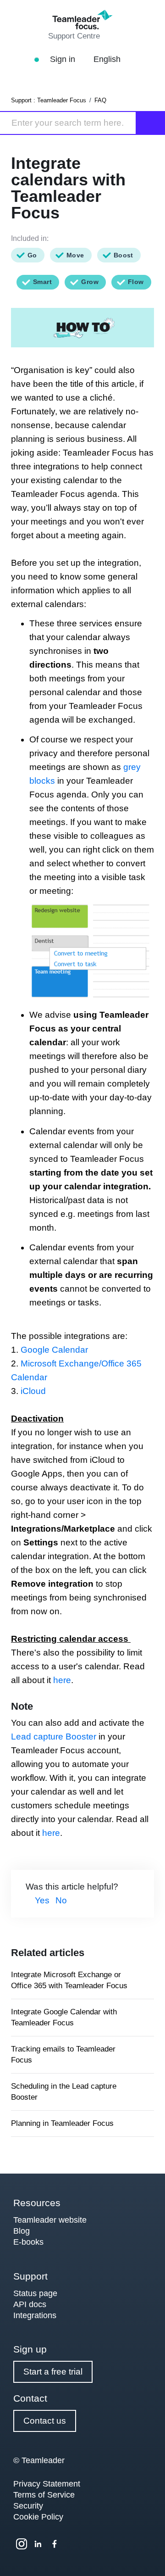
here (62, 1680)
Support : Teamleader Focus (49, 100)
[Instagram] (22, 2544)
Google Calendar (54, 1350)
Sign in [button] (64, 59)
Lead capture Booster (54, 1737)
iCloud (32, 1391)
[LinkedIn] (38, 2544)
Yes (42, 1900)
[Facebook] (55, 2544)
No (61, 1900)
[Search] (151, 123)
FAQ (100, 100)
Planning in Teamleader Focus (62, 2123)
